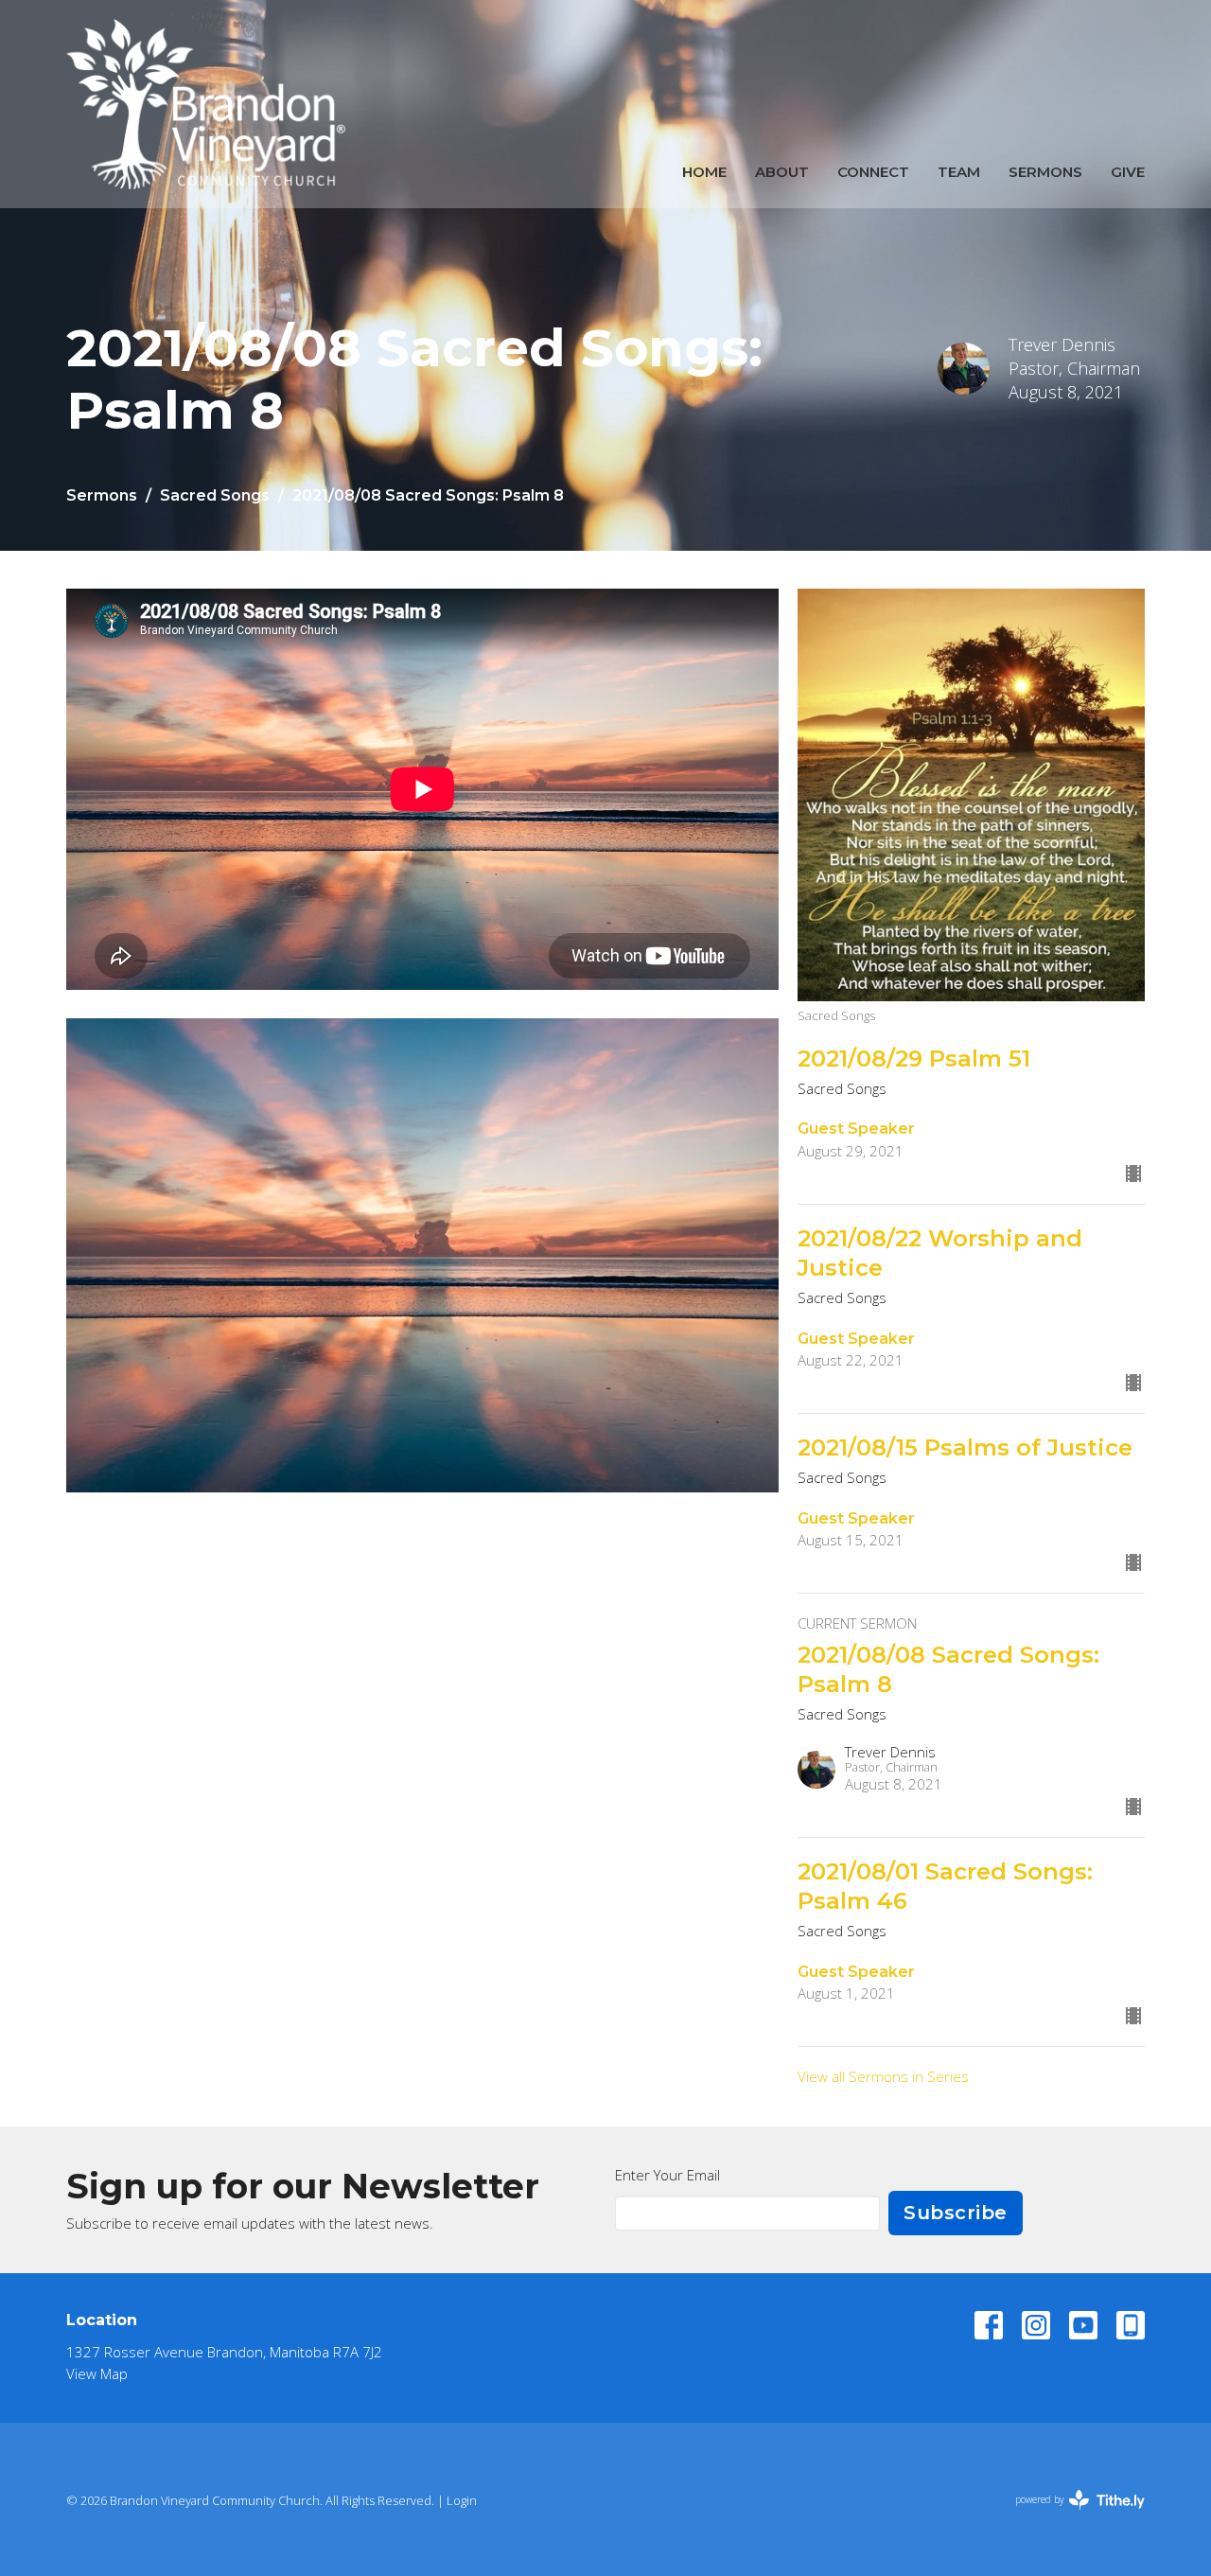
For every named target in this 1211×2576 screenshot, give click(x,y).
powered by (1070, 2515)
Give (1128, 172)
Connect (873, 172)
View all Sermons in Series (883, 2076)
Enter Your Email (667, 2175)
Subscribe (956, 2213)
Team (959, 172)
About (782, 172)
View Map (97, 2373)
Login (462, 2500)
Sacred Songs (215, 495)
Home (704, 172)
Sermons (1045, 172)
